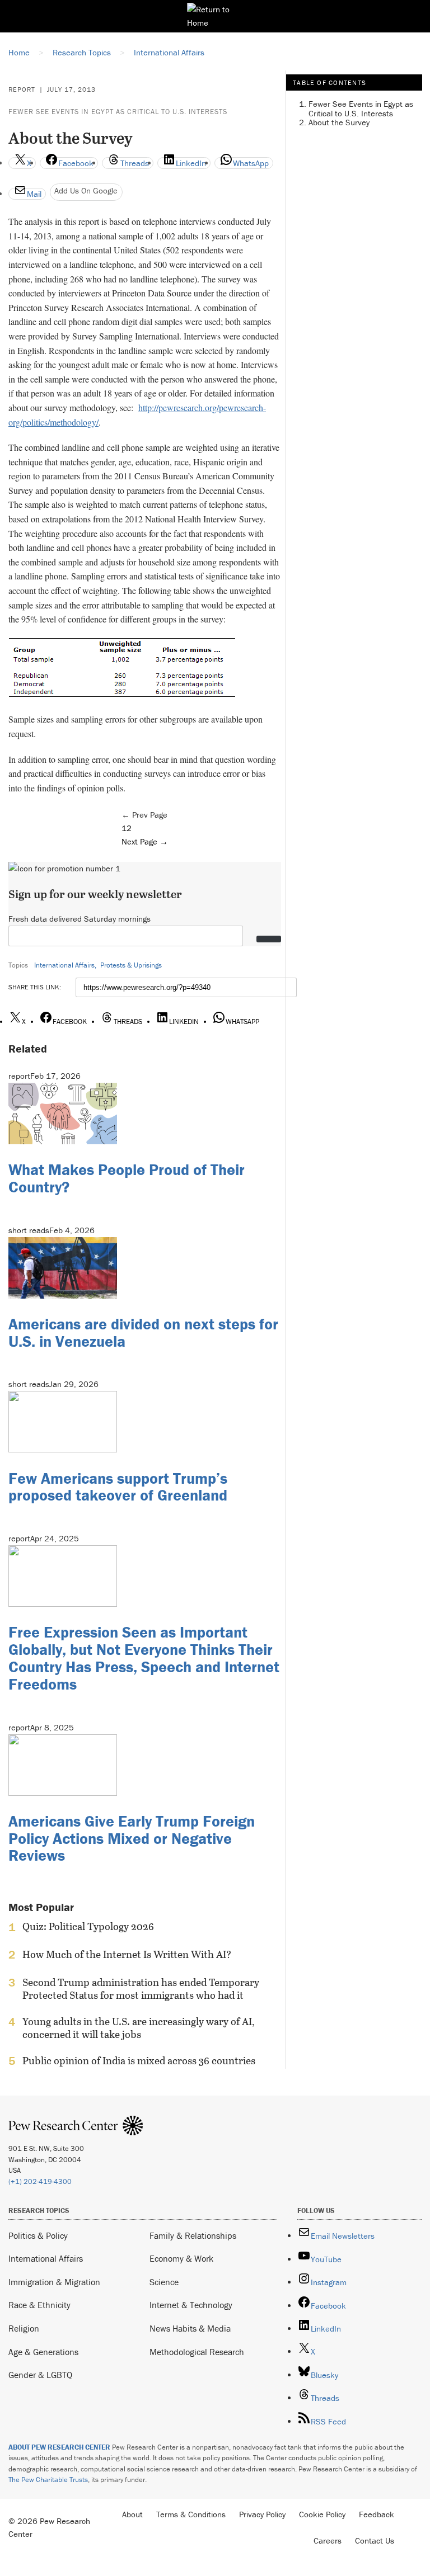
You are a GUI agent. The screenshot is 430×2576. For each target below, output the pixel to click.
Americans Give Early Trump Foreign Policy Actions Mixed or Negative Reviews (132, 1838)
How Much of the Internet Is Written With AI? (127, 1955)
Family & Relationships (193, 2235)
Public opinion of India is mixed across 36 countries (139, 2061)
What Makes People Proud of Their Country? (127, 1178)
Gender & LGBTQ (40, 2375)
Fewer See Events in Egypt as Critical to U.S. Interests (118, 112)
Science (164, 2282)
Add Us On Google (86, 190)
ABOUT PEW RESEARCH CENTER (59, 2447)
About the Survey (339, 122)
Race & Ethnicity (39, 2305)
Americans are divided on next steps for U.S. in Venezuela (143, 1332)
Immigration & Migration (54, 2282)
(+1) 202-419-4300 (40, 2181)
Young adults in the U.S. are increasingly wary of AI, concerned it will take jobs (139, 2028)
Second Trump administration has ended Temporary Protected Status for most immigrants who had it (141, 1989)
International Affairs (64, 965)
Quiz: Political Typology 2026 (88, 1927)
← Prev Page (144, 815)
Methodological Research (197, 2352)
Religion (24, 2328)
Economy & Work (181, 2258)
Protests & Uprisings (131, 965)
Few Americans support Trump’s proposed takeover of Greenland (118, 1487)
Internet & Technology (191, 2305)
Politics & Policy (38, 2235)
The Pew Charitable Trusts (48, 2480)
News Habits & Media (190, 2328)
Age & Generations (43, 2352)
